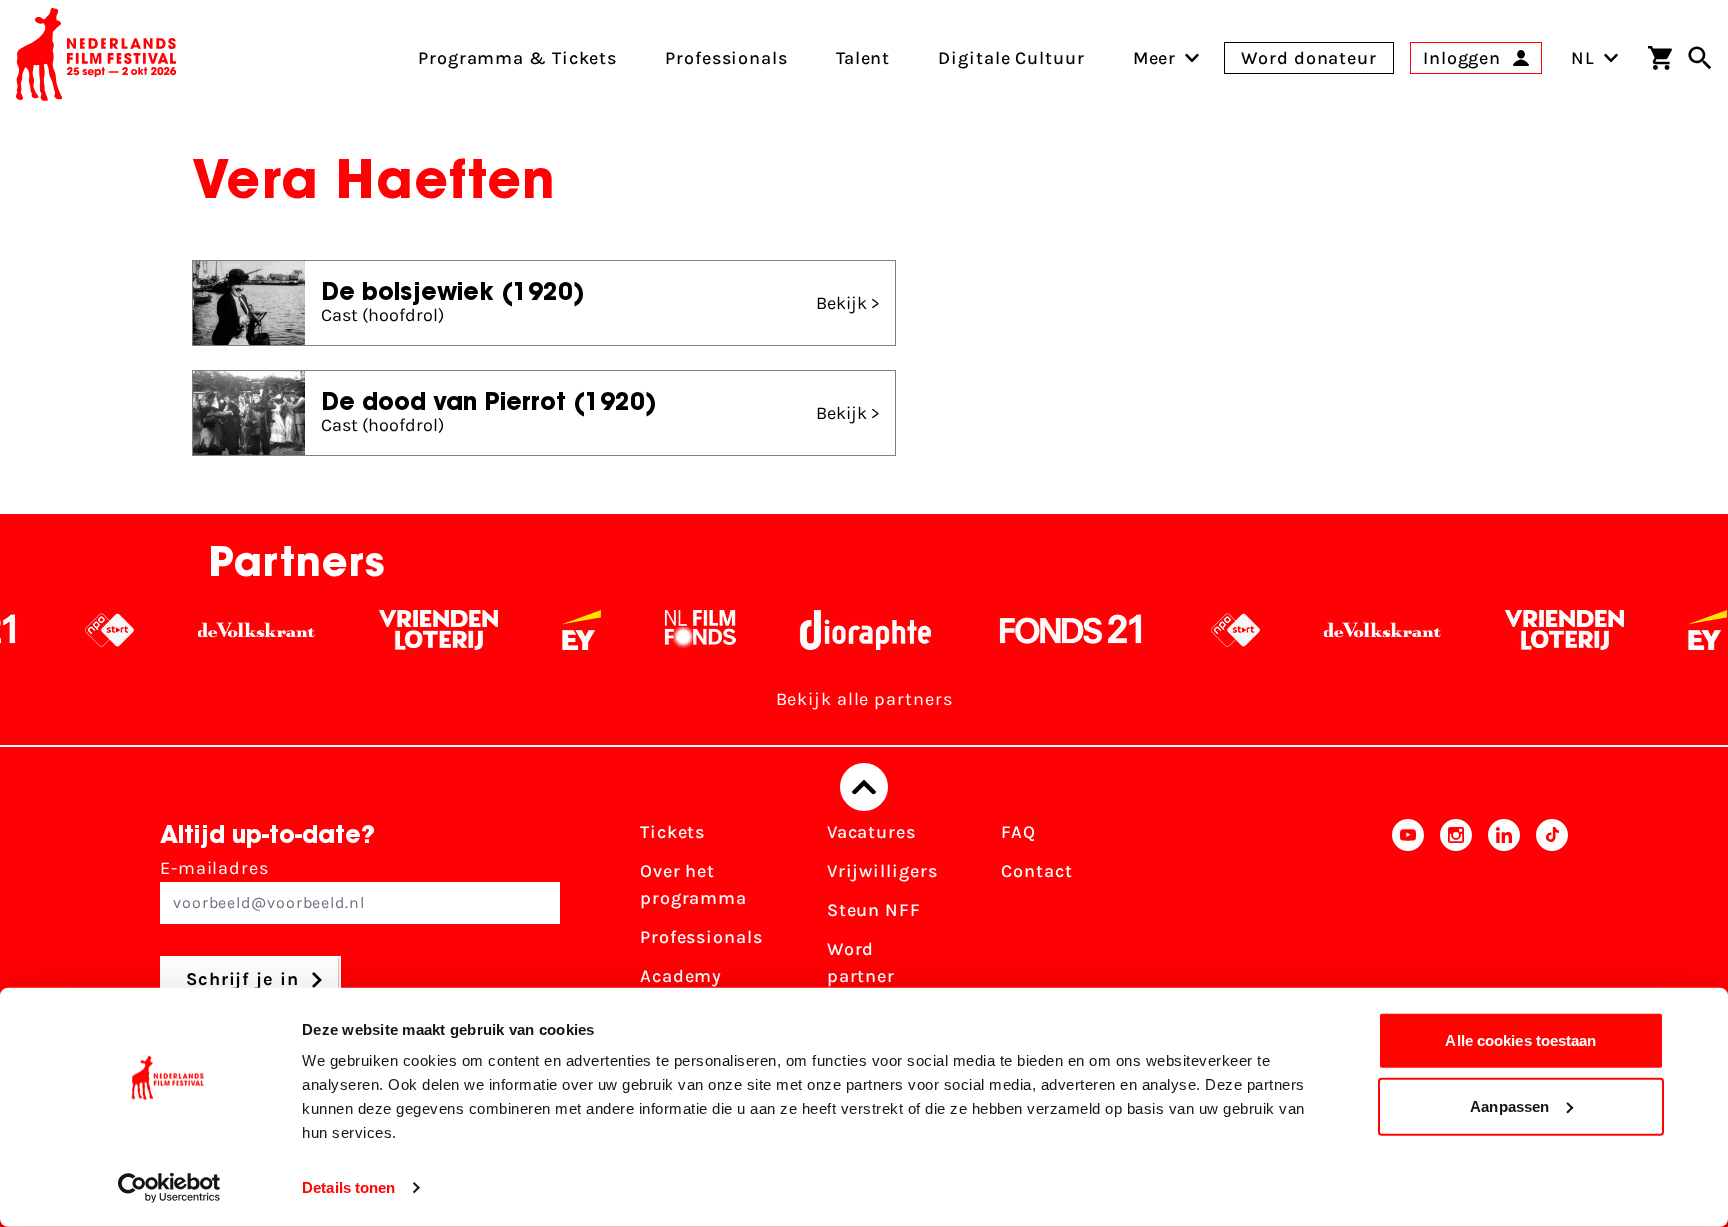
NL (1583, 58)
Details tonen (348, 1187)
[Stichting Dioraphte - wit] (822, 630)
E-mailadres (214, 868)
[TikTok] (1552, 930)
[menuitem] (1155, 58)
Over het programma (693, 884)
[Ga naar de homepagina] (96, 58)
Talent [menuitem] (863, 58)
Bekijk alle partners (864, 699)
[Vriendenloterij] (395, 630)
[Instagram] (1456, 930)
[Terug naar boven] (864, 787)
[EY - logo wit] (538, 630)
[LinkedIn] (1504, 930)
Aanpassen (1509, 1105)
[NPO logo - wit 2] (66, 630)
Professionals (701, 937)
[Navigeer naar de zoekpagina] (1700, 58)
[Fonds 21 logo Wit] (1028, 630)
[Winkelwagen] (1660, 58)
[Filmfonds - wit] (657, 630)
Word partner (861, 962)
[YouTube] (1408, 930)
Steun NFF (874, 910)
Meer (1155, 58)
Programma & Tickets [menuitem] (517, 58)
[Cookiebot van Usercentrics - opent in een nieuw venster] (169, 1188)
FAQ (1018, 832)
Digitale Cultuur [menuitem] (1011, 58)
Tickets (672, 832)
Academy (681, 976)
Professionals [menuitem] (726, 58)
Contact (1036, 871)
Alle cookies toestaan (1520, 1040)
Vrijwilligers (882, 871)
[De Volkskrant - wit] (213, 630)
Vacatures (871, 832)
